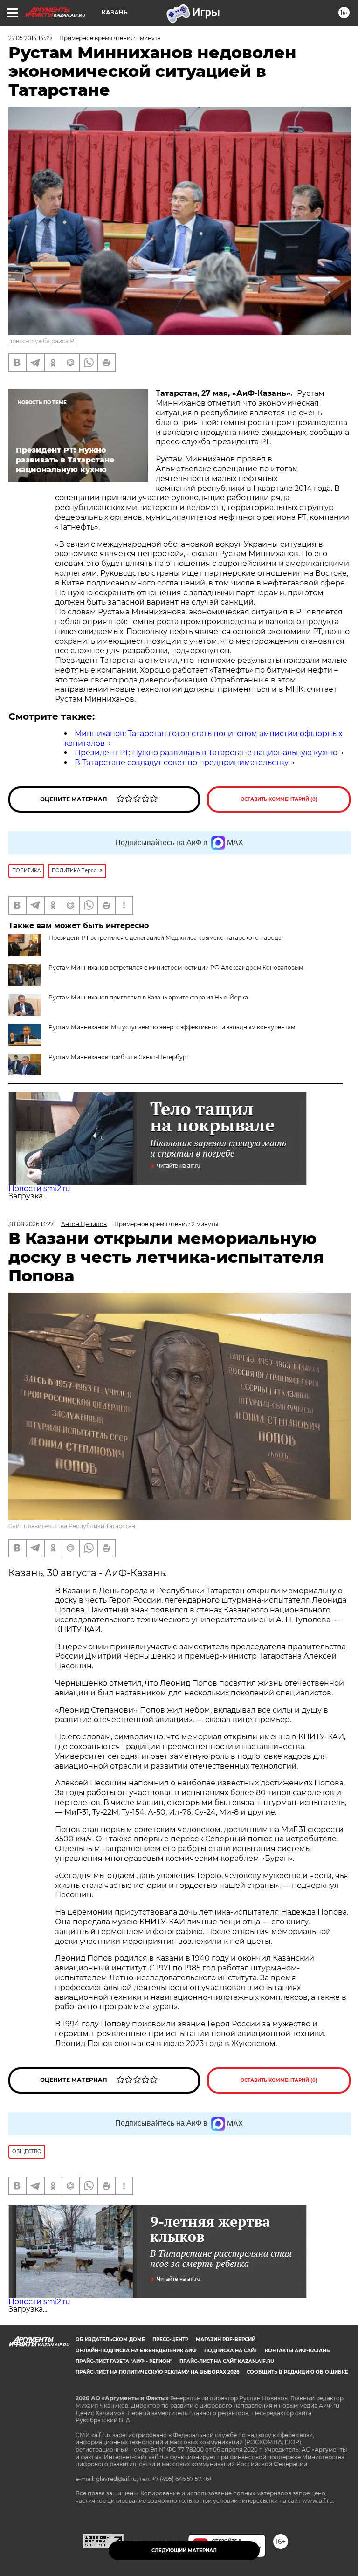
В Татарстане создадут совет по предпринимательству (182, 762)
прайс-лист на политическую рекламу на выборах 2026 (157, 2372)
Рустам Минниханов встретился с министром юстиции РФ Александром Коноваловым (176, 968)
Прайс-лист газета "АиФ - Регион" (124, 2361)
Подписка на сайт (231, 2351)
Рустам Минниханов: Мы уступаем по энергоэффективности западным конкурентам (172, 1027)
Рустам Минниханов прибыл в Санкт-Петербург (119, 1057)
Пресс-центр (170, 2339)
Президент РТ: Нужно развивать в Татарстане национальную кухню (206, 753)
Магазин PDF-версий (226, 2339)
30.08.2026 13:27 (31, 1224)
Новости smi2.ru (39, 1188)
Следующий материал (184, 2551)
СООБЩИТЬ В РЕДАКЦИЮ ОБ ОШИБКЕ (297, 2372)
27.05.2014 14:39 (30, 38)
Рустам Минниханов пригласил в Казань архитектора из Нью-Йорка (148, 997)
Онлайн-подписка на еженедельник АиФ (136, 2351)
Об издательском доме (110, 2339)
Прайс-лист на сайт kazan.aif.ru (227, 2361)
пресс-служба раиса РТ (43, 341)
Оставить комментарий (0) (279, 799)
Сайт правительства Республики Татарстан (72, 1526)
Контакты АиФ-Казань (297, 2351)
